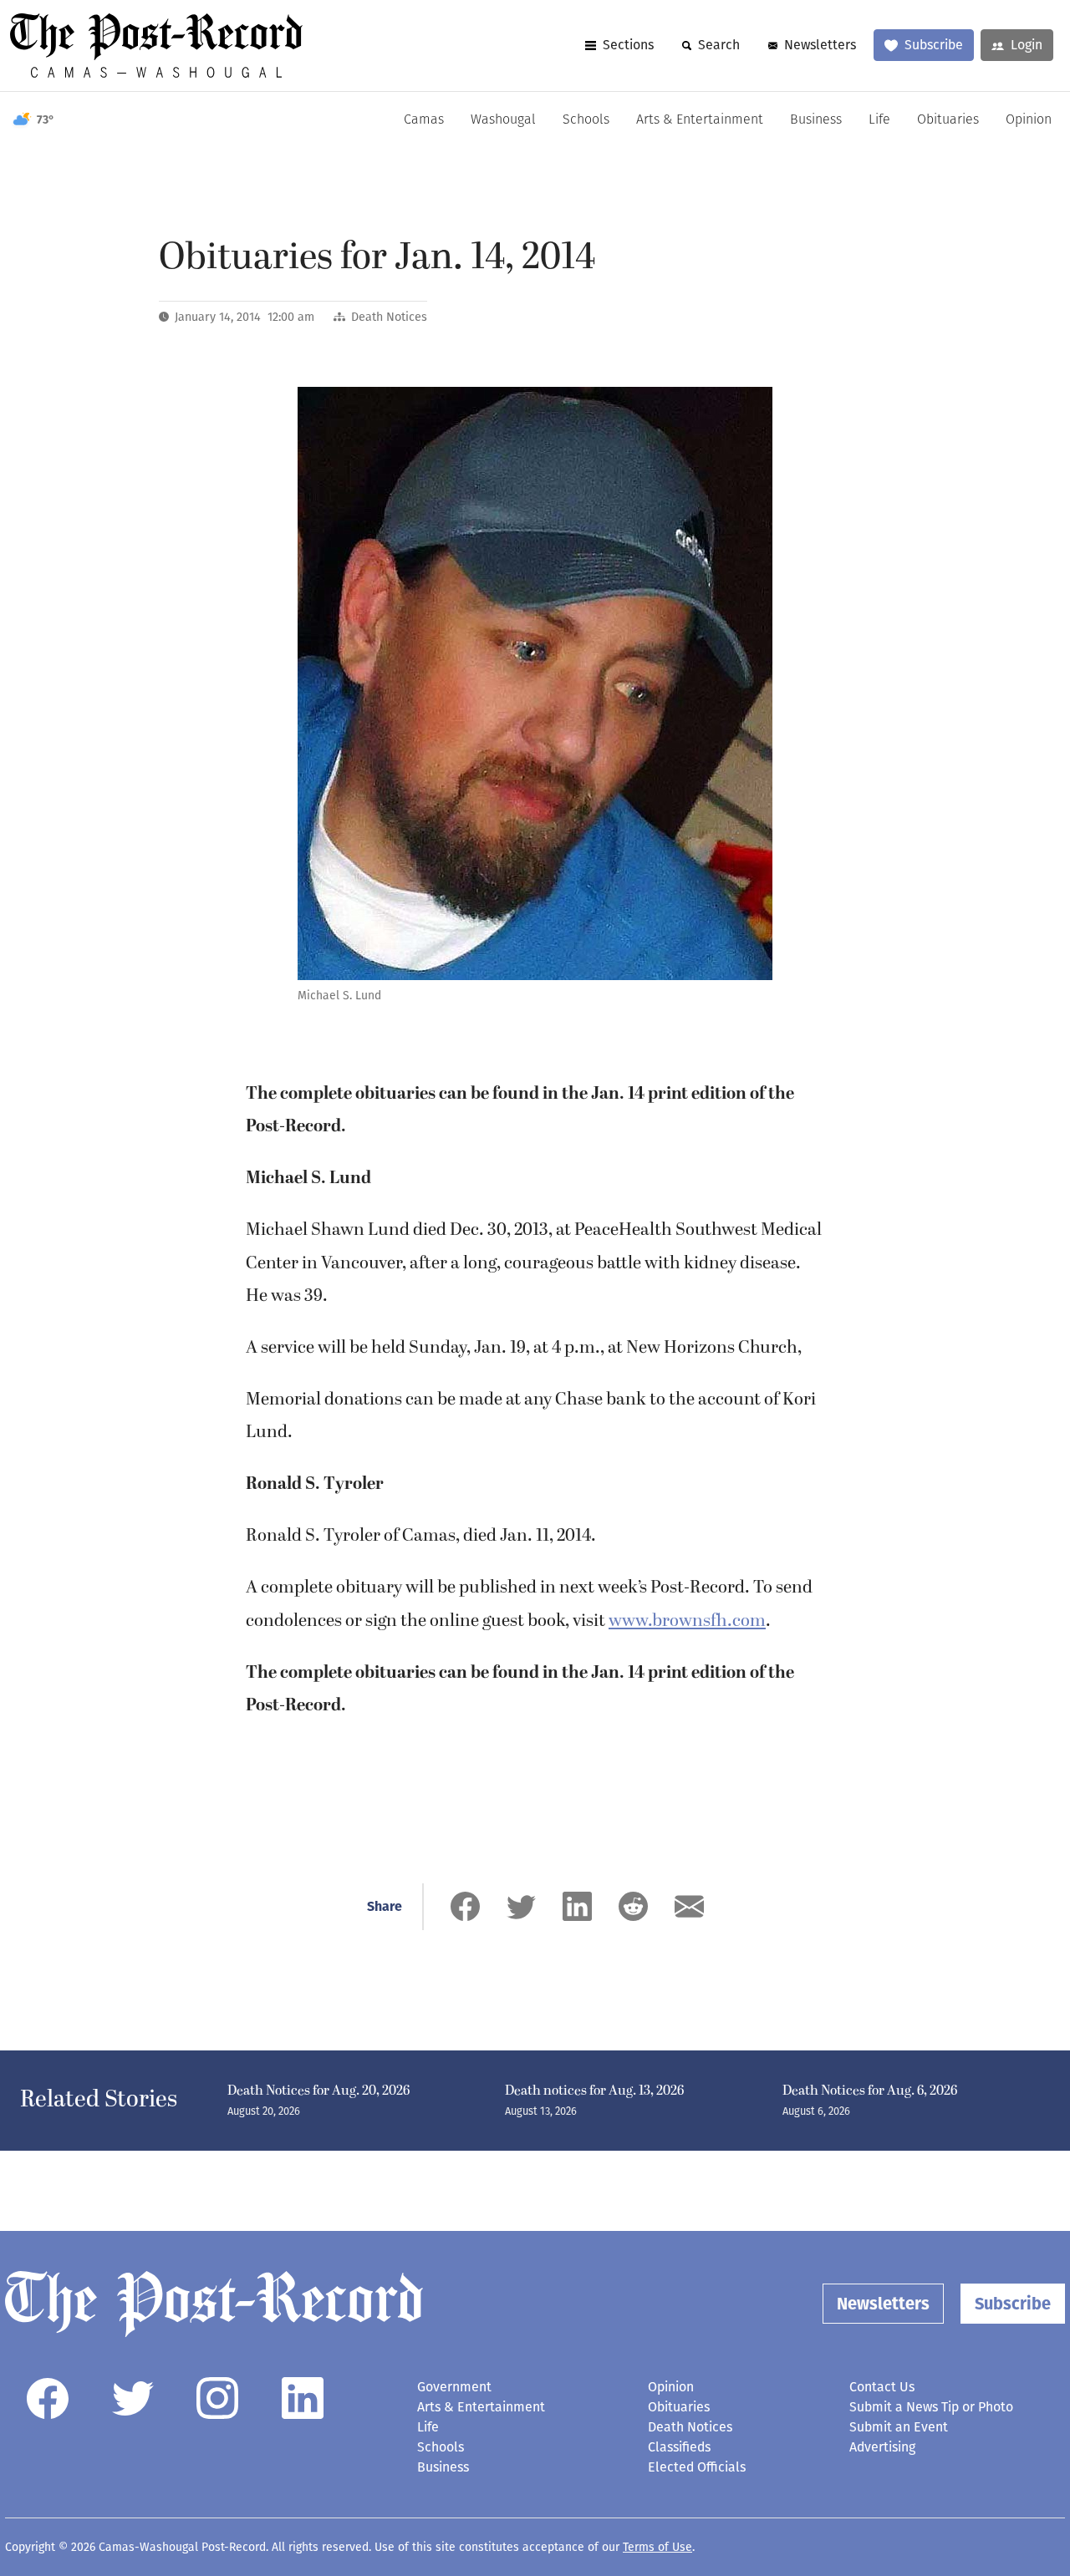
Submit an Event (899, 2427)
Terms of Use (657, 2547)
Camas (424, 120)
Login (1027, 45)
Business (816, 120)
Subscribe (934, 45)
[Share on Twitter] (521, 1906)
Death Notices (389, 317)
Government (454, 2387)
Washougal (503, 120)
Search (719, 45)
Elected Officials (697, 2467)
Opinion (1029, 120)
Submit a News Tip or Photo (931, 2407)
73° (46, 120)
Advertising (882, 2447)
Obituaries (948, 120)
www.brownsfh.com (687, 1621)
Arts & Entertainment (700, 120)
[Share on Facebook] (465, 1906)
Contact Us (882, 2387)
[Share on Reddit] (633, 1906)
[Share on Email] (689, 1906)
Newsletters (820, 45)
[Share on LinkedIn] (577, 1906)
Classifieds (679, 2447)
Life (879, 120)
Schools (586, 120)
